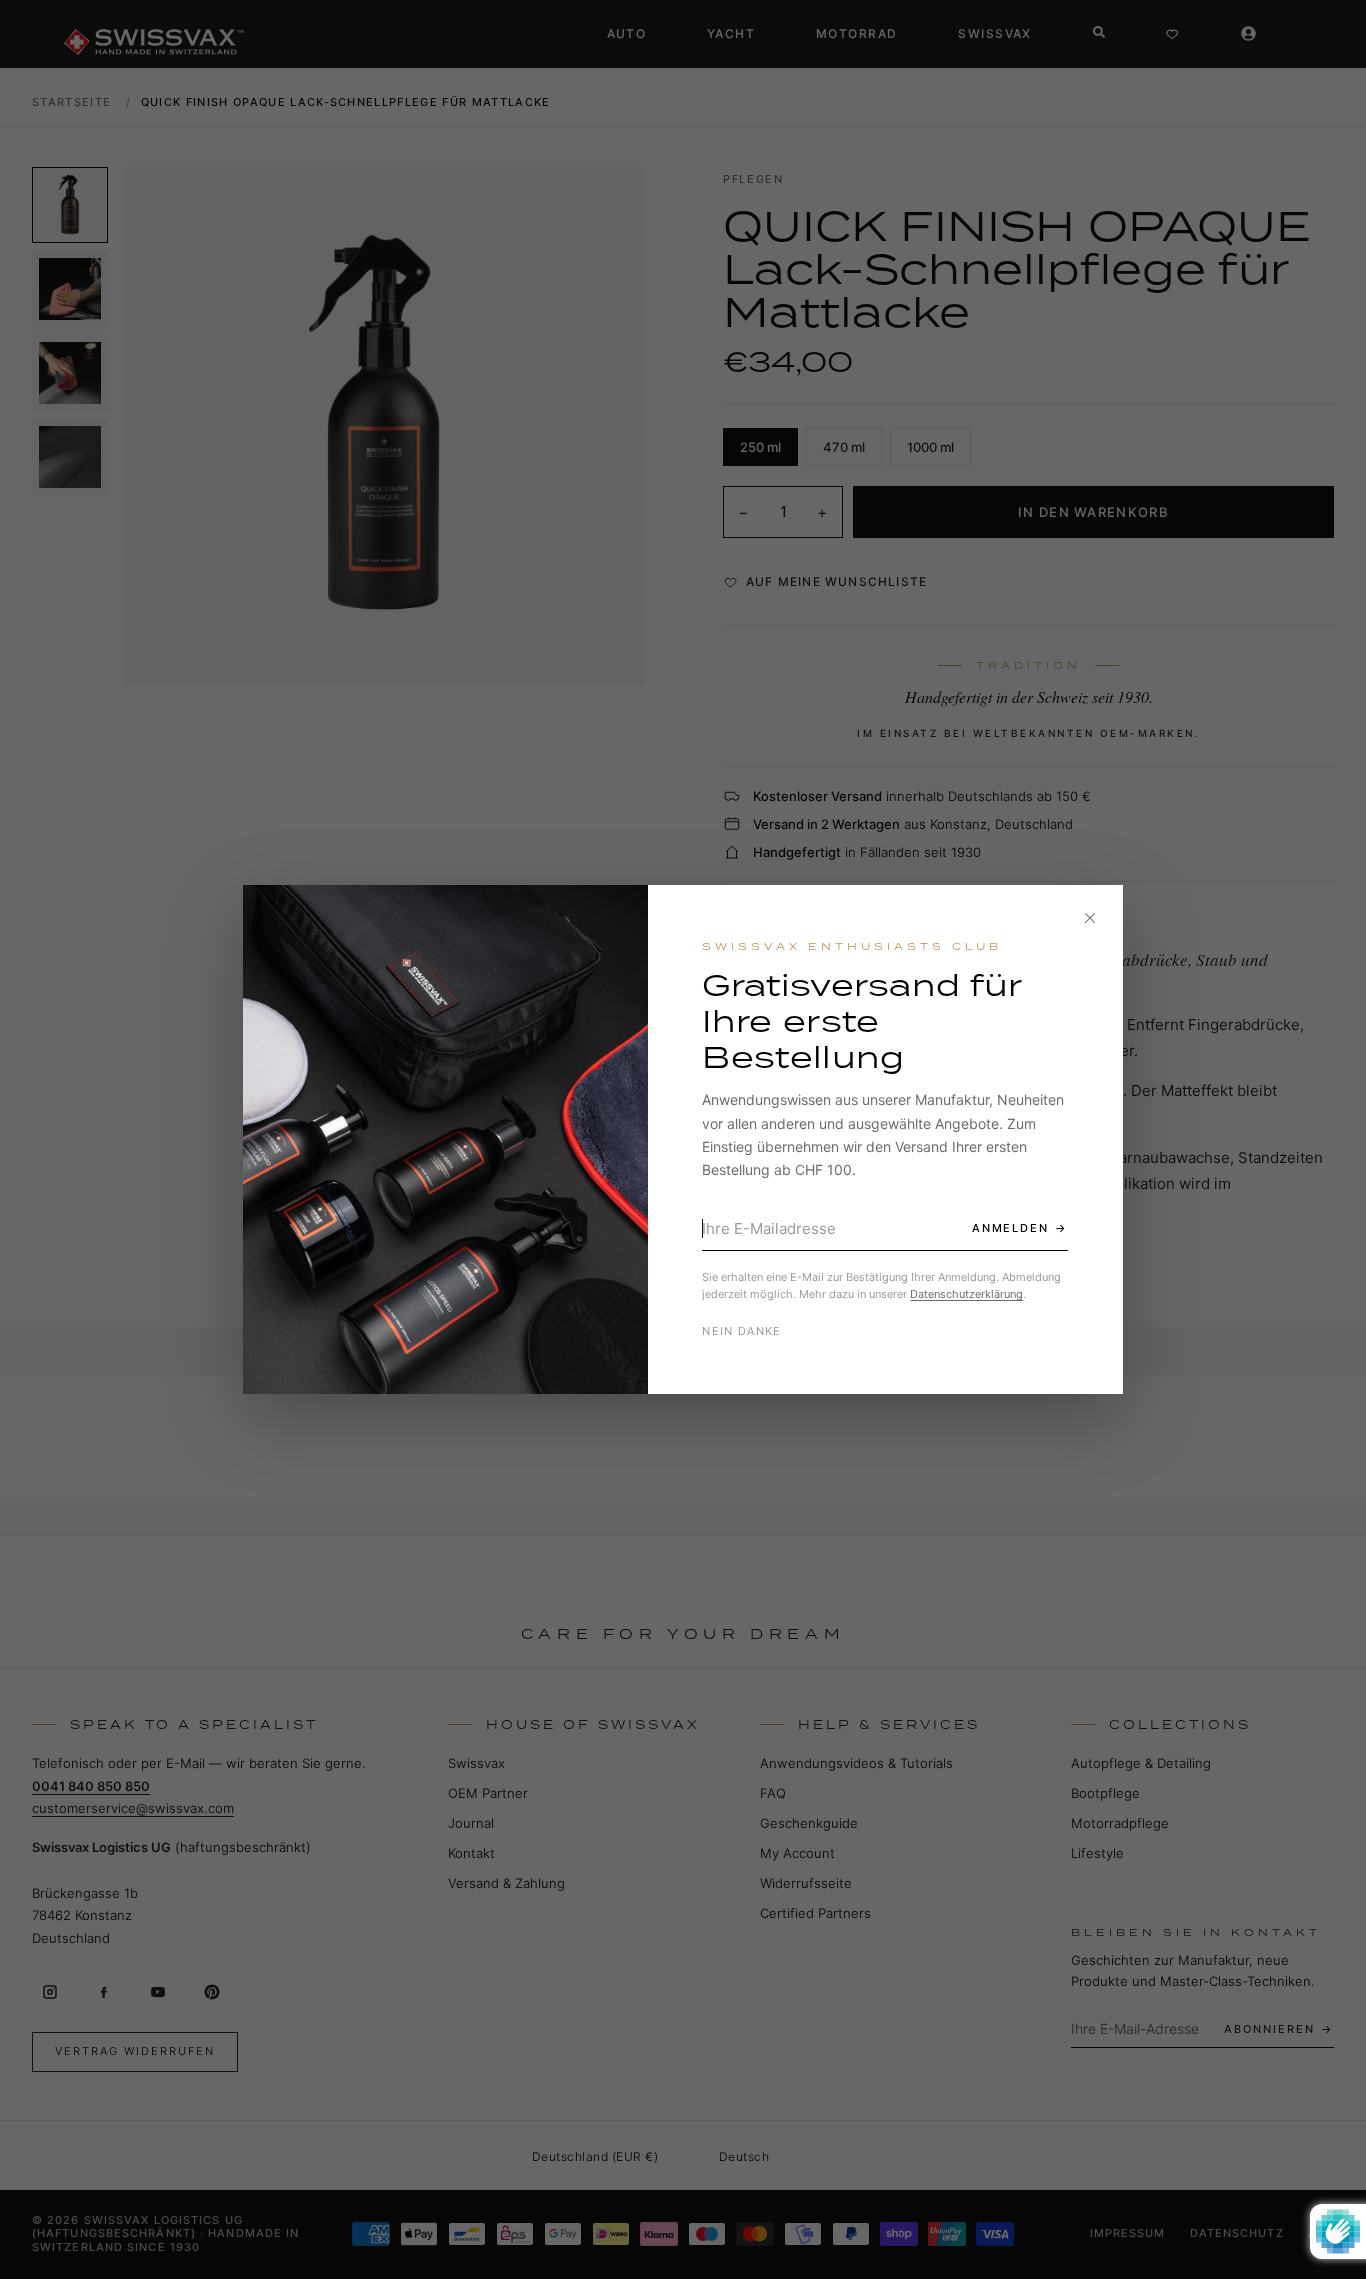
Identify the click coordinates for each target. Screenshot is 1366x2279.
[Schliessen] (1090, 918)
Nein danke (741, 1331)
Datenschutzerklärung (966, 1294)
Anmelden (1011, 1228)
